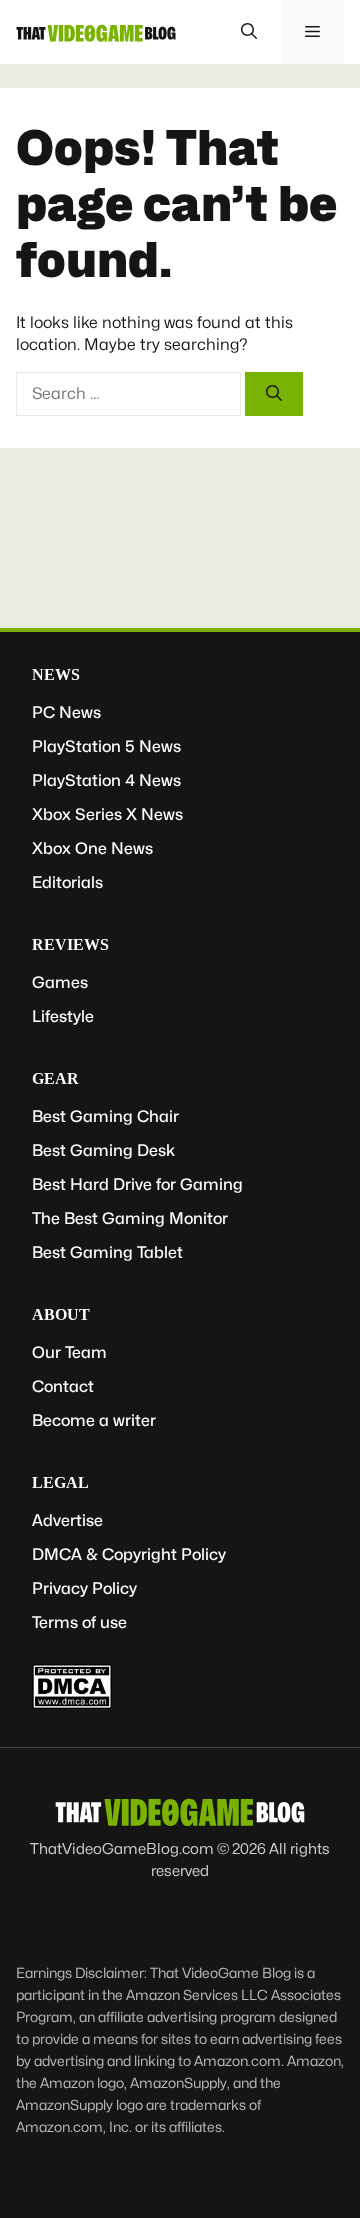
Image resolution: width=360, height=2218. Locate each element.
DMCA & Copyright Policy (129, 1554)
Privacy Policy (84, 1588)
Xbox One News (92, 848)
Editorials (67, 882)
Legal (60, 1482)
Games (60, 982)
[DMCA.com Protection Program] (72, 1703)
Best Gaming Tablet (107, 1252)
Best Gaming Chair (105, 1116)
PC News (66, 712)
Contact (63, 1386)
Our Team (69, 1352)
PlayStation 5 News (106, 746)
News (56, 674)
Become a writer (94, 1420)
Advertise (67, 1520)
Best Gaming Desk (103, 1150)
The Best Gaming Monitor (130, 1218)
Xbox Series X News (107, 814)
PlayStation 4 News (106, 780)
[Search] (274, 394)
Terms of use (79, 1622)
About (61, 1314)
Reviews (70, 944)
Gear (55, 1078)
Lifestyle (63, 1016)
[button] (249, 32)
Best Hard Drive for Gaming (137, 1184)
